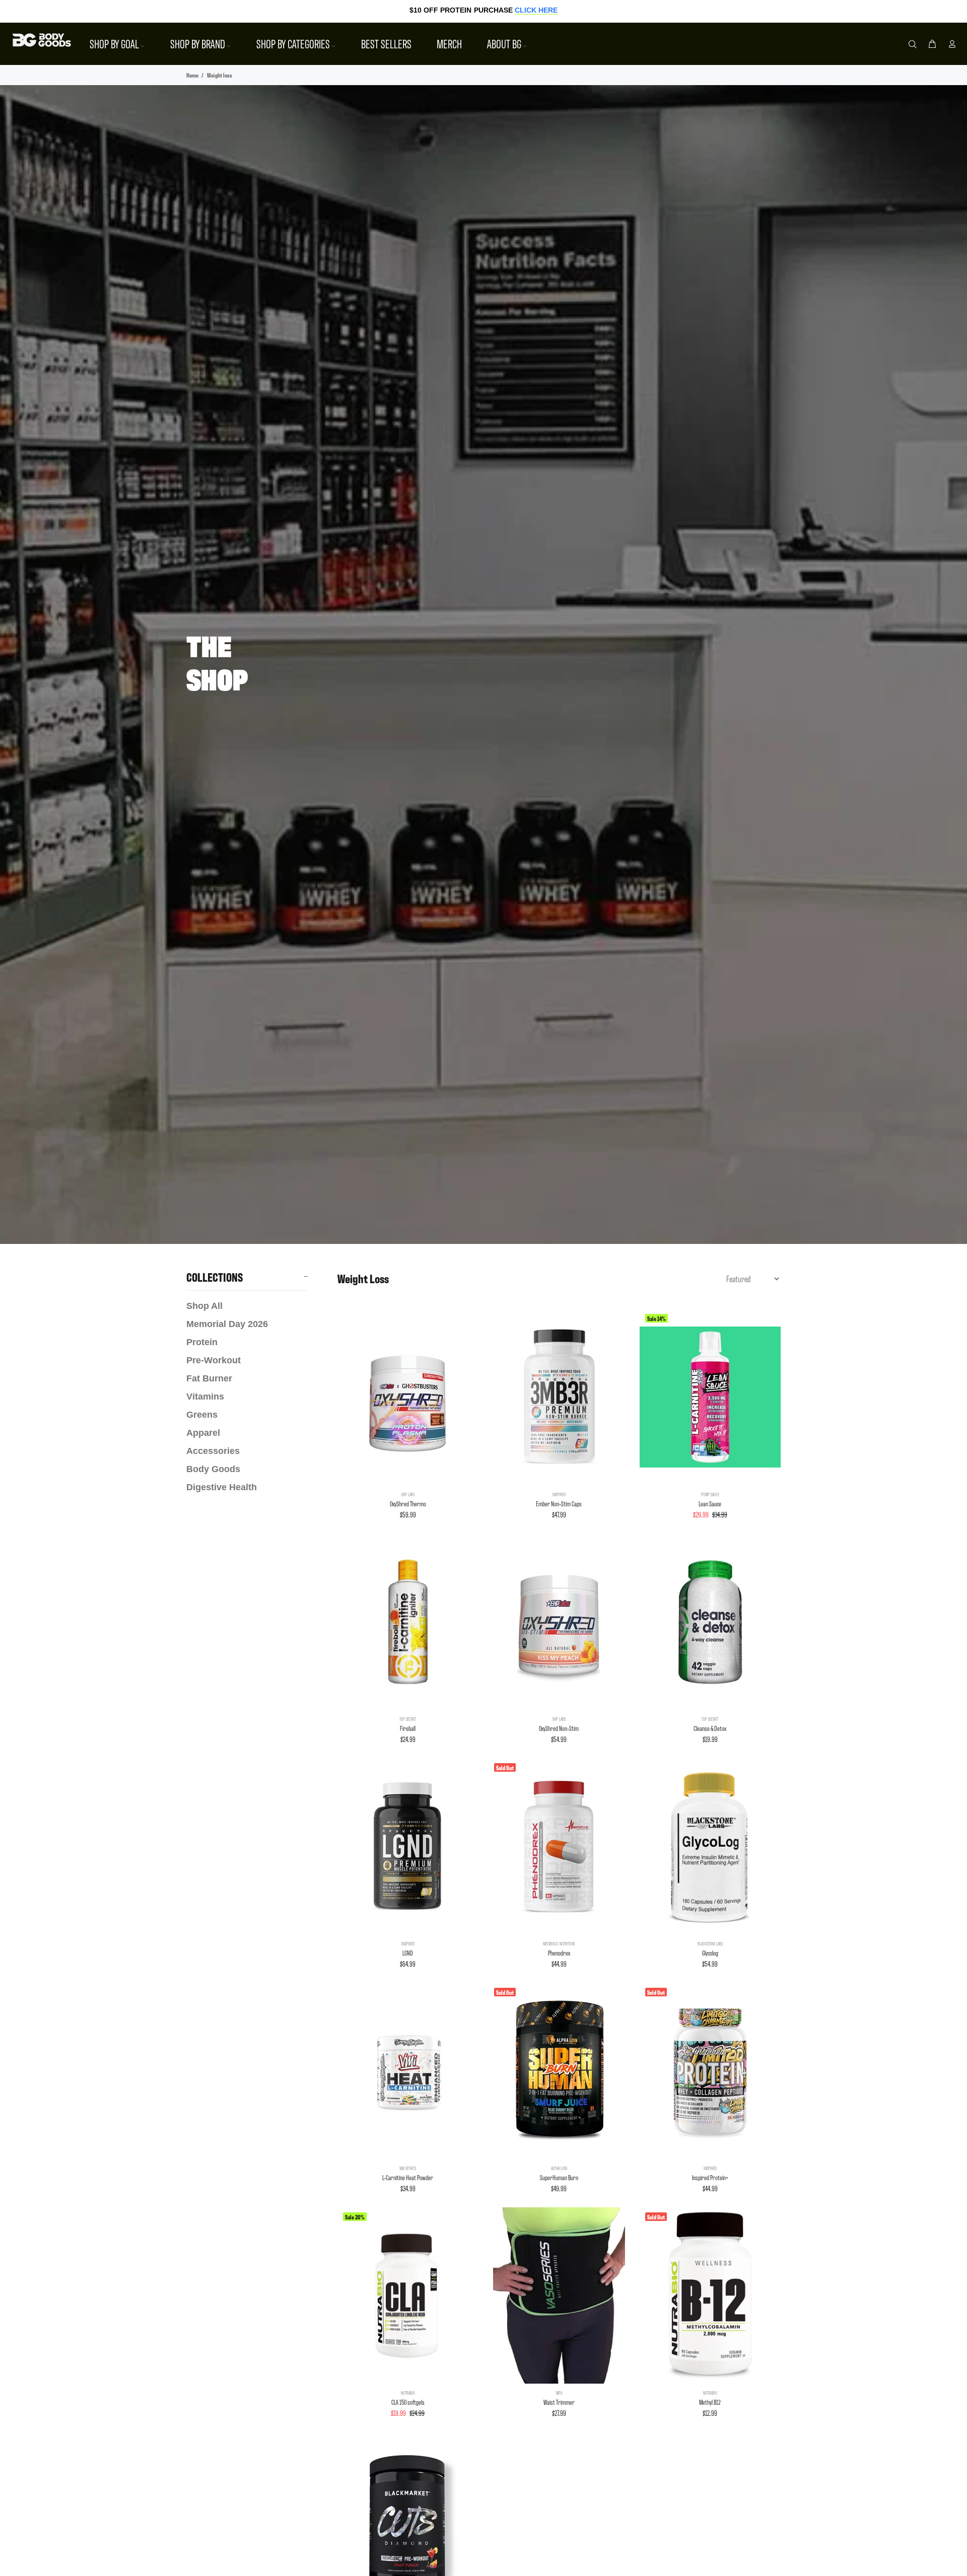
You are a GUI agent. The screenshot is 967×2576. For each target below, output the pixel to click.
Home (192, 75)
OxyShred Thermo (408, 1504)
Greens (202, 1415)
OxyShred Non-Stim (559, 1728)
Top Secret (408, 1719)
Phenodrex (559, 1953)
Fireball (408, 1728)
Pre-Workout (214, 1360)
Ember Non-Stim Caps (559, 1504)
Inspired (559, 1494)
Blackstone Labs (710, 1943)
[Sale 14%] (710, 1397)
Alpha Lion (559, 2168)
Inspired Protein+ (710, 2177)
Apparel (203, 1433)
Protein (202, 1342)
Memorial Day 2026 (227, 1324)
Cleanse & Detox (710, 1728)
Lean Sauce (710, 1504)
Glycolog (710, 1953)
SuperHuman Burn (559, 2177)
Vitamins (205, 1397)
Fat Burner (209, 1378)
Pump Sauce (710, 1494)
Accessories (213, 1451)
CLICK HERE (536, 10)
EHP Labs (408, 1494)
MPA (559, 2393)
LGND (408, 1953)
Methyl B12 (710, 2402)
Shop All (204, 1306)
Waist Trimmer (559, 2402)
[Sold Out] (559, 1846)
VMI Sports (408, 2168)
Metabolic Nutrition (559, 1943)
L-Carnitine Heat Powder (408, 2177)
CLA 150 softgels (408, 2402)
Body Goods (213, 1469)
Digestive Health (222, 1487)
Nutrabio (408, 2393)
